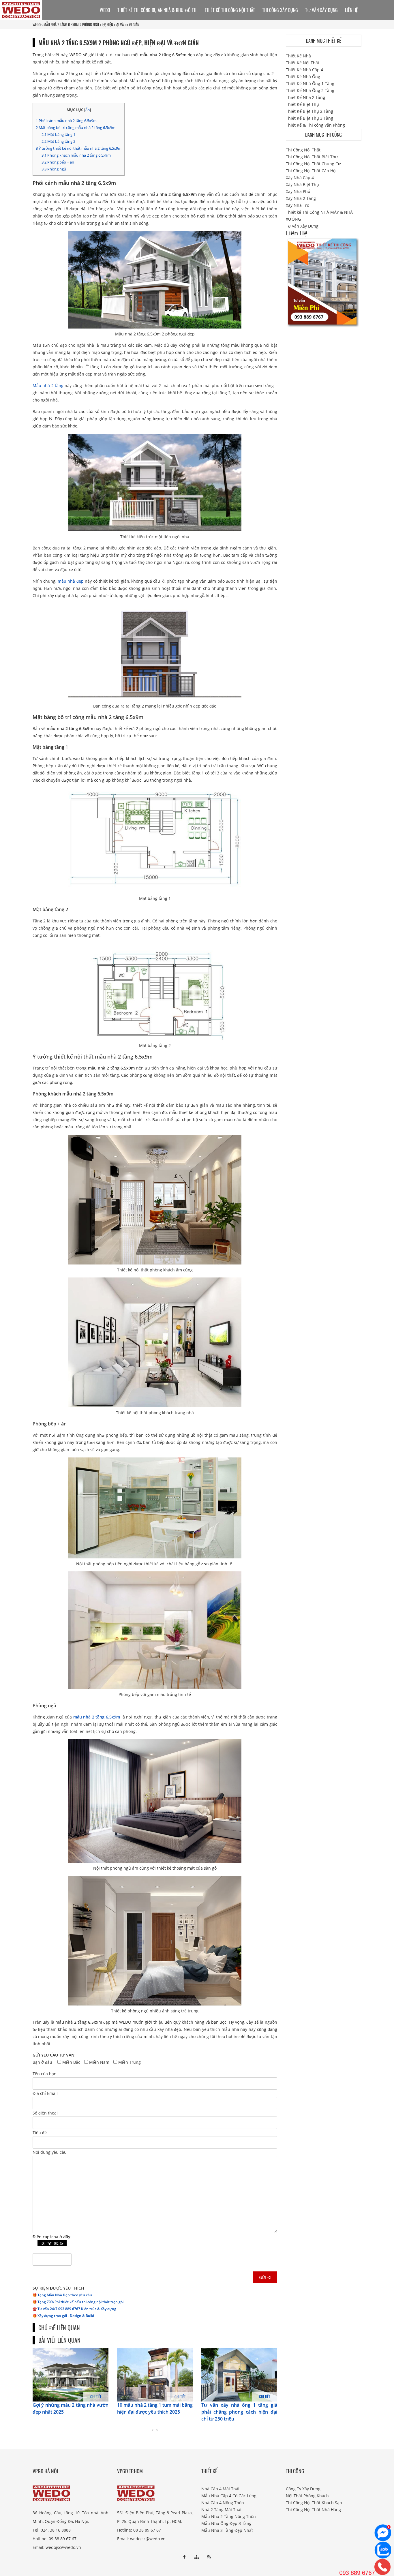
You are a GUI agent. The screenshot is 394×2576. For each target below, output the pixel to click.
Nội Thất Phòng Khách (307, 2496)
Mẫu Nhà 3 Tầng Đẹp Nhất (227, 2530)
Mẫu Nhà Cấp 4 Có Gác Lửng (229, 2496)
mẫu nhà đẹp (71, 581)
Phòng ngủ (54, 169)
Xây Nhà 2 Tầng (301, 198)
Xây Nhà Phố (298, 191)
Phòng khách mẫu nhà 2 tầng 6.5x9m (76, 155)
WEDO (37, 25)
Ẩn (88, 110)
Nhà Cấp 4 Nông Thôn (223, 2503)
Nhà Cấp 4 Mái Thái (220, 2489)
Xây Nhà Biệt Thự (302, 184)
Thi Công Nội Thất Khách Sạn (314, 2503)
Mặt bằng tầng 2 (58, 141)
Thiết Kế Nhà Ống (303, 77)
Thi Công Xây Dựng (280, 10)
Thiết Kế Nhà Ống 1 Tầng (310, 84)
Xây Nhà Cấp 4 (300, 178)
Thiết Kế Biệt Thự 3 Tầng (309, 118)
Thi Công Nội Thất (303, 150)
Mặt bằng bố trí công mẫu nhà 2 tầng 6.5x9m (76, 127)
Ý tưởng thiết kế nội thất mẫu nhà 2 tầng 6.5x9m (79, 148)
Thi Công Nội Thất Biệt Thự (312, 157)
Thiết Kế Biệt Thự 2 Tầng (309, 111)
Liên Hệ (351, 10)
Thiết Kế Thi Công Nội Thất (230, 10)
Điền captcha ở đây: (52, 2237)
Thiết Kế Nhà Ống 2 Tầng (310, 90)
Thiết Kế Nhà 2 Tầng (305, 97)
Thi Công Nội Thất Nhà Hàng (313, 2510)
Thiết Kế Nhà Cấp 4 (304, 70)
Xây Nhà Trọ (298, 205)
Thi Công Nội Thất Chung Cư (313, 164)
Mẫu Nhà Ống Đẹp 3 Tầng (226, 2523)
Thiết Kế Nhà (298, 56)
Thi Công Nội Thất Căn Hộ (311, 171)
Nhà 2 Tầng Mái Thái (221, 2510)
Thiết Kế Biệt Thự (302, 104)
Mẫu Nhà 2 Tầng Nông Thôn (229, 2516)
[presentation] (153, 2430)
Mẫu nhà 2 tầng (48, 385)
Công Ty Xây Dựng (303, 2489)
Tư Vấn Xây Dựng (321, 10)
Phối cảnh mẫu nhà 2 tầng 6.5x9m (66, 121)
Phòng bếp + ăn (58, 162)
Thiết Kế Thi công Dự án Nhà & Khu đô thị (157, 10)
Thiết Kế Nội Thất (303, 63)
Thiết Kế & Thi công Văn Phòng (315, 125)
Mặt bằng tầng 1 (58, 134)
